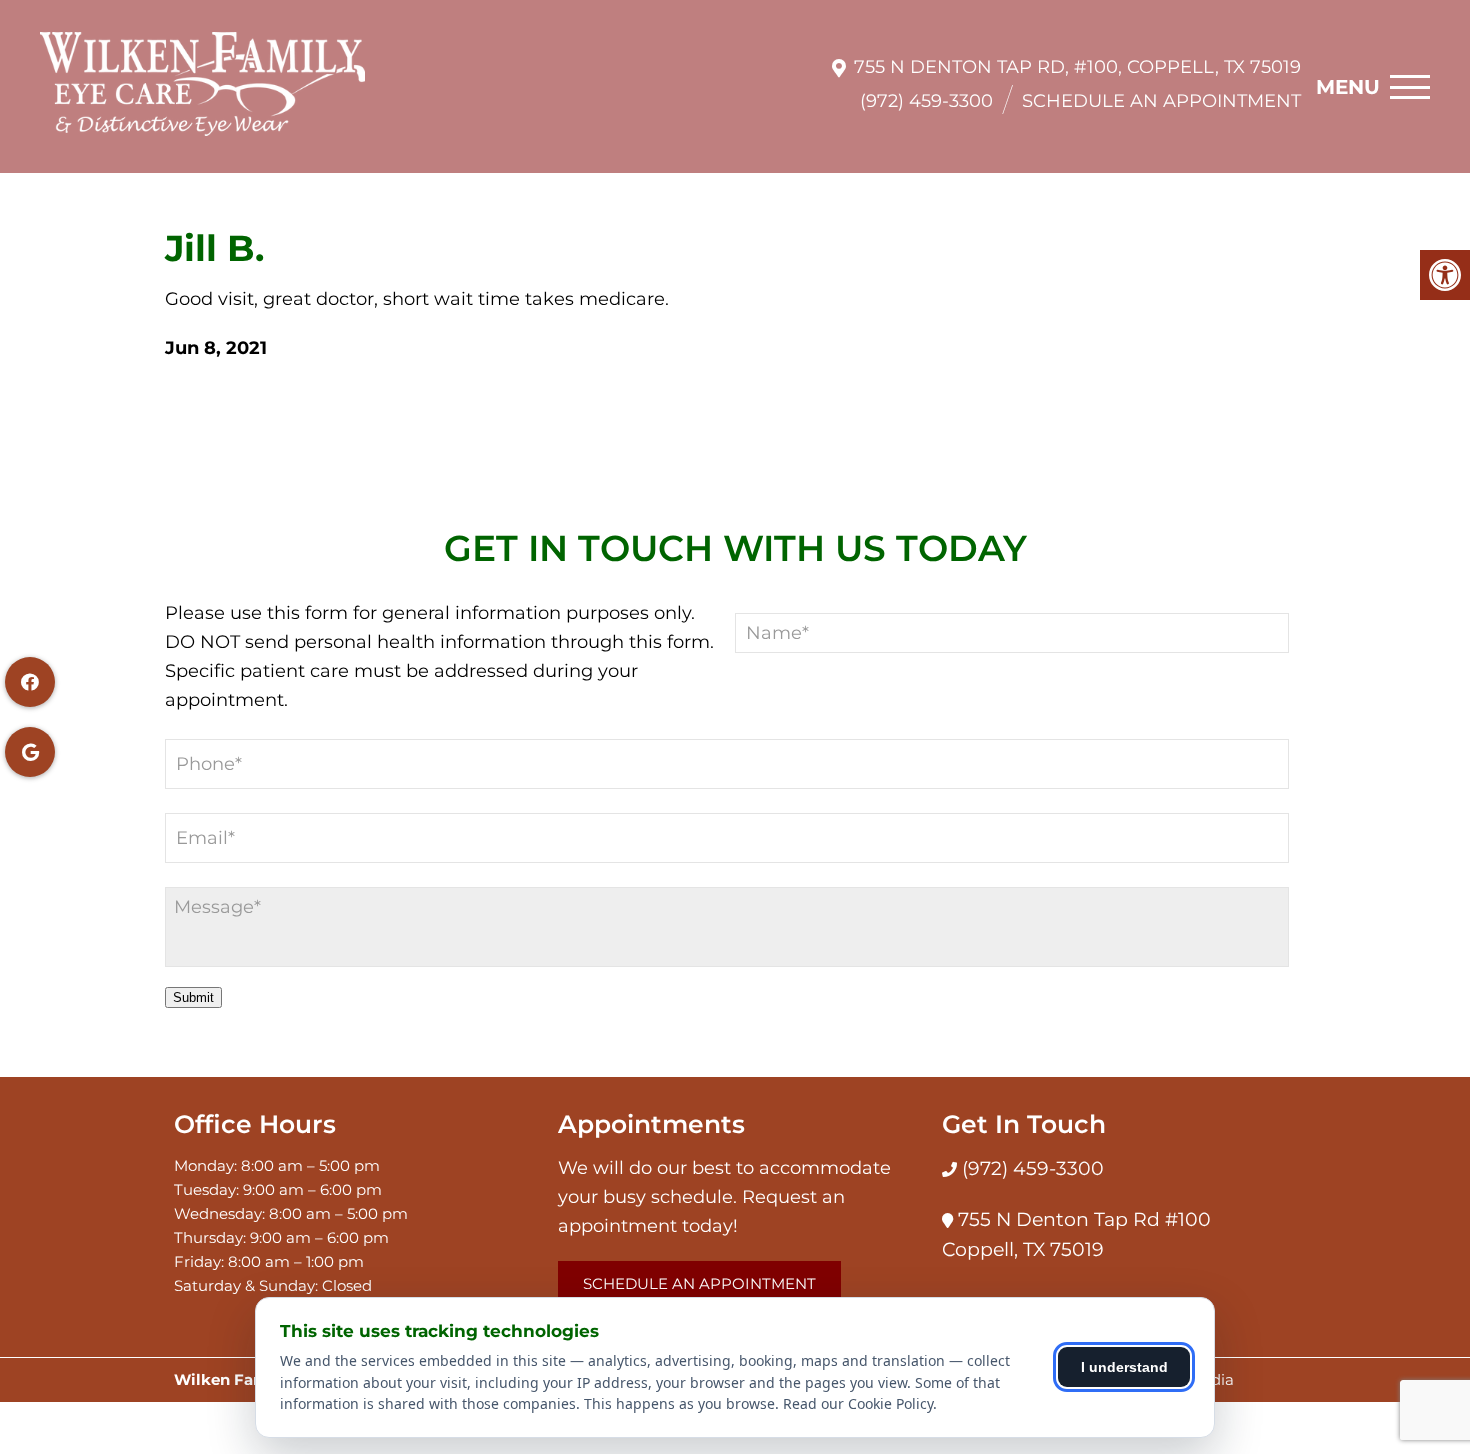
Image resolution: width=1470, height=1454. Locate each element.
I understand (1124, 1367)
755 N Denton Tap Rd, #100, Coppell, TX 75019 (1077, 67)
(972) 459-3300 (926, 101)
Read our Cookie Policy (858, 1403)
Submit (193, 997)
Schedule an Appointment (1161, 101)
